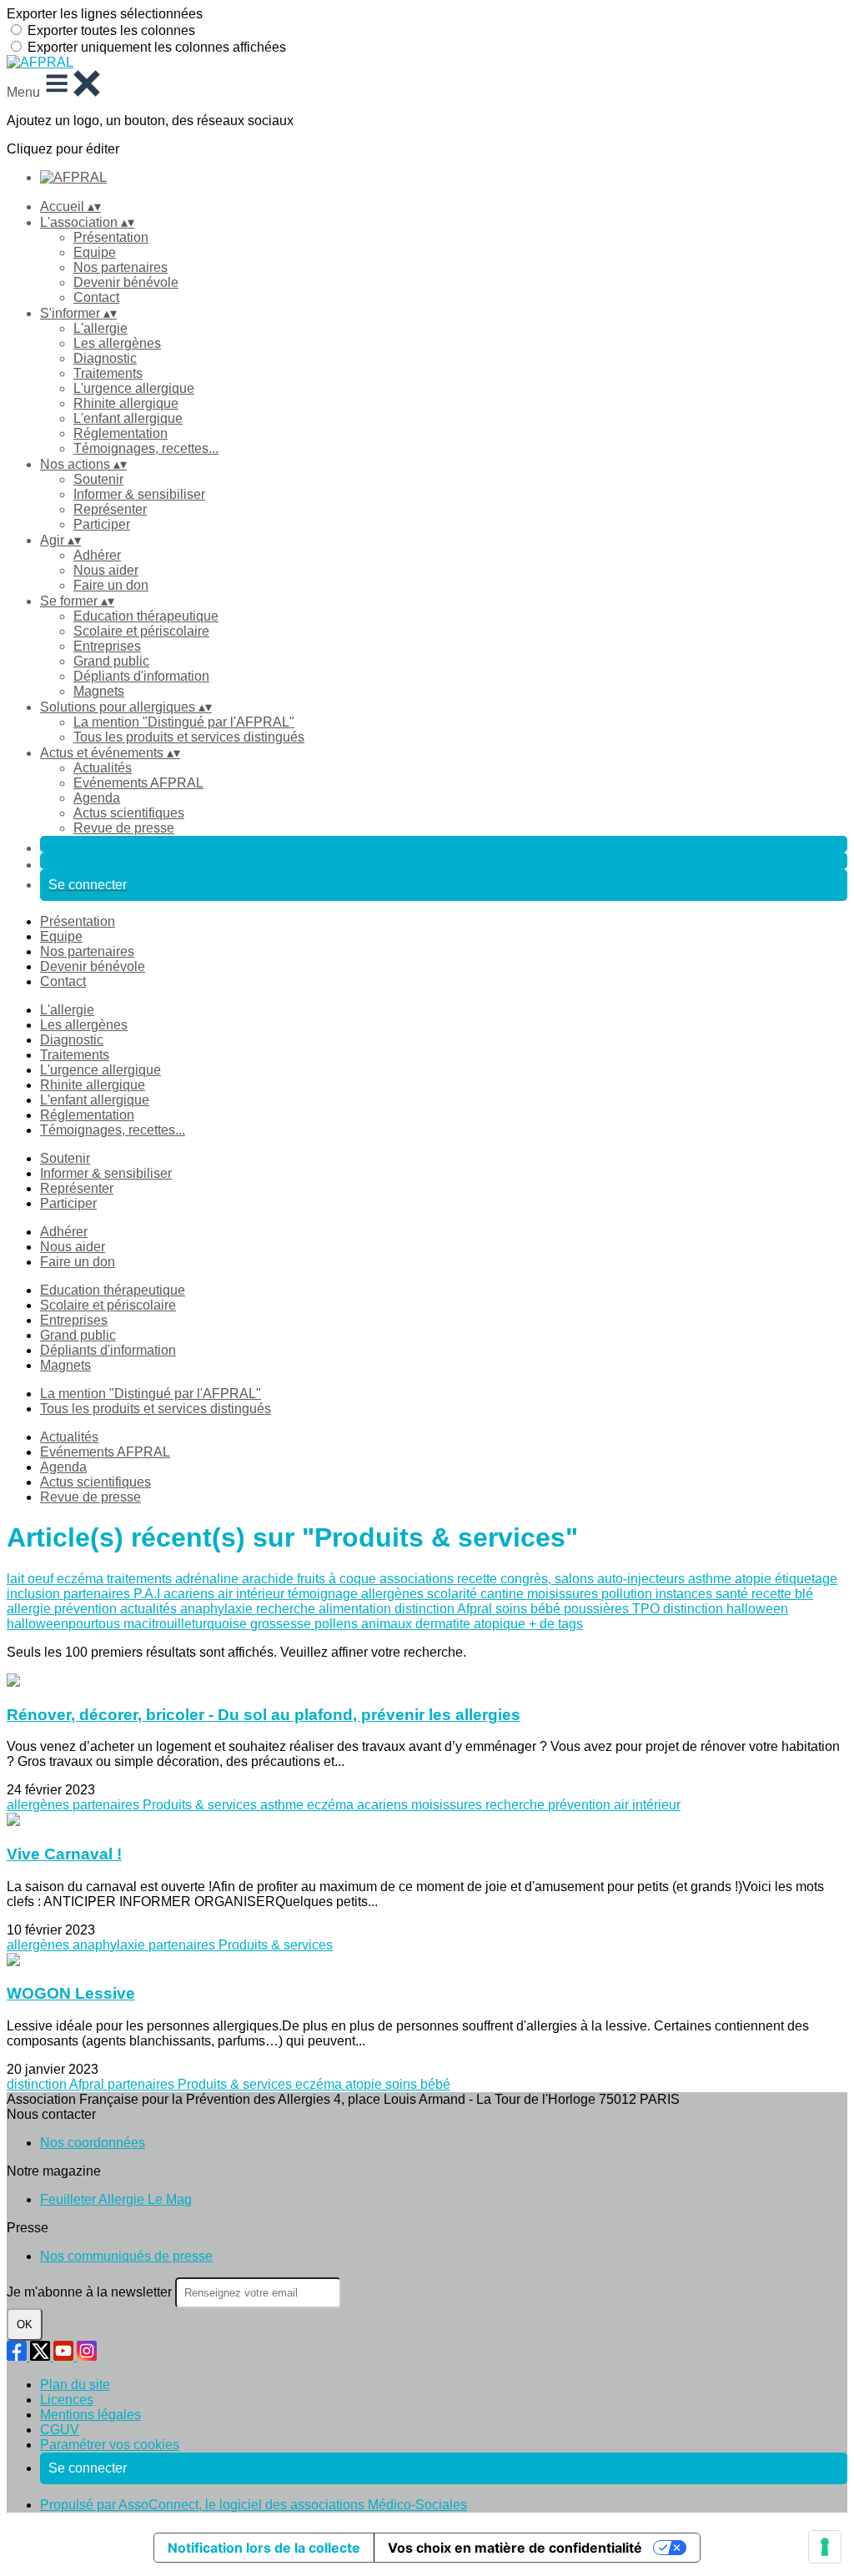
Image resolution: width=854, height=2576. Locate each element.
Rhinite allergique (126, 403)
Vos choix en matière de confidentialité (515, 2548)
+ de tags (556, 1624)
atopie (755, 1579)
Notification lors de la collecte (264, 2548)
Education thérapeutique (146, 616)
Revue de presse (124, 828)
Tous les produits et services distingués (189, 737)
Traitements (108, 373)
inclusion (35, 1594)
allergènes (394, 1594)
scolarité (454, 1594)
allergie (30, 1609)
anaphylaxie (218, 1609)
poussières (598, 1609)
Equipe (95, 252)
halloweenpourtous (65, 1624)
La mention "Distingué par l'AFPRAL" (184, 722)
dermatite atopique (472, 1624)
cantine (504, 1594)
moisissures (564, 1594)
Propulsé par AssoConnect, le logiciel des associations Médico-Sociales (254, 2505)
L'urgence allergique (134, 388)
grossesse (282, 1624)
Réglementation (121, 433)
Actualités (103, 768)
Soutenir (98, 479)
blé (804, 1594)
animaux (388, 1624)
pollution (628, 1594)
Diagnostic (105, 358)
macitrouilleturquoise (187, 1624)
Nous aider (106, 570)
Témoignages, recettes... (146, 448)
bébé (547, 1609)
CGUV (60, 2430)
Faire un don (111, 585)
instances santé (703, 1594)
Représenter (110, 509)
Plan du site (75, 2385)
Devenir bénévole (126, 282)
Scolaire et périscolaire (141, 631)
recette (479, 1579)
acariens (191, 1594)
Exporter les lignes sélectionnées (105, 14)
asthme (711, 1579)
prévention (87, 1609)
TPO (648, 1609)
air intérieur (253, 1594)
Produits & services (201, 1805)
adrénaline (208, 1579)
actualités (150, 1609)
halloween (757, 1609)
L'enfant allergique (128, 418)
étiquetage (806, 1579)
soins (513, 1609)
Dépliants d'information (141, 676)
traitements (141, 1579)
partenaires (98, 1594)
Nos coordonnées (93, 2143)
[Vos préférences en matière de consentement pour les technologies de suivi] (825, 2547)
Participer (102, 524)
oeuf (42, 1579)
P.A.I (148, 1594)
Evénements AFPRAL (138, 783)
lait (17, 1579)
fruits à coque (338, 1579)
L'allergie (100, 328)
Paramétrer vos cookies (110, 2445)
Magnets (99, 691)
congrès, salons (549, 1579)
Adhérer (97, 555)
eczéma (82, 1579)
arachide (269, 1579)
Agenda (97, 798)
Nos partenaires (121, 267)
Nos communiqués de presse (126, 2256)
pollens (338, 1624)
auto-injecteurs (643, 1579)
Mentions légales (90, 2415)
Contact (96, 297)
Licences (67, 2400)
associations (418, 1579)
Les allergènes (117, 343)
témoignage (324, 1594)
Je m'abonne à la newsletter (91, 2292)
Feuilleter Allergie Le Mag (116, 2199)
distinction (695, 1609)
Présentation (111, 237)
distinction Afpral (445, 1609)
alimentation (357, 1609)
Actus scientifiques (129, 813)
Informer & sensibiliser (139, 494)
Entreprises (107, 646)
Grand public (111, 661)
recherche (287, 1609)
